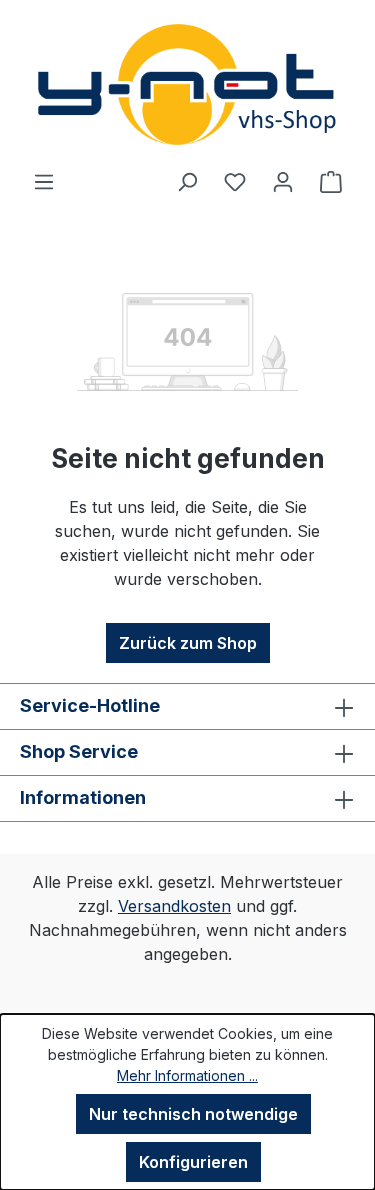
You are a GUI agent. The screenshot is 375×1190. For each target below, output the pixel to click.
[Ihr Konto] (283, 181)
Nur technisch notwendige (193, 1114)
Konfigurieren (193, 1162)
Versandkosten (174, 906)
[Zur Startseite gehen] (187, 84)
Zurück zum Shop (188, 643)
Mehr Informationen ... (187, 1075)
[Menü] (44, 181)
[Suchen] (187, 181)
